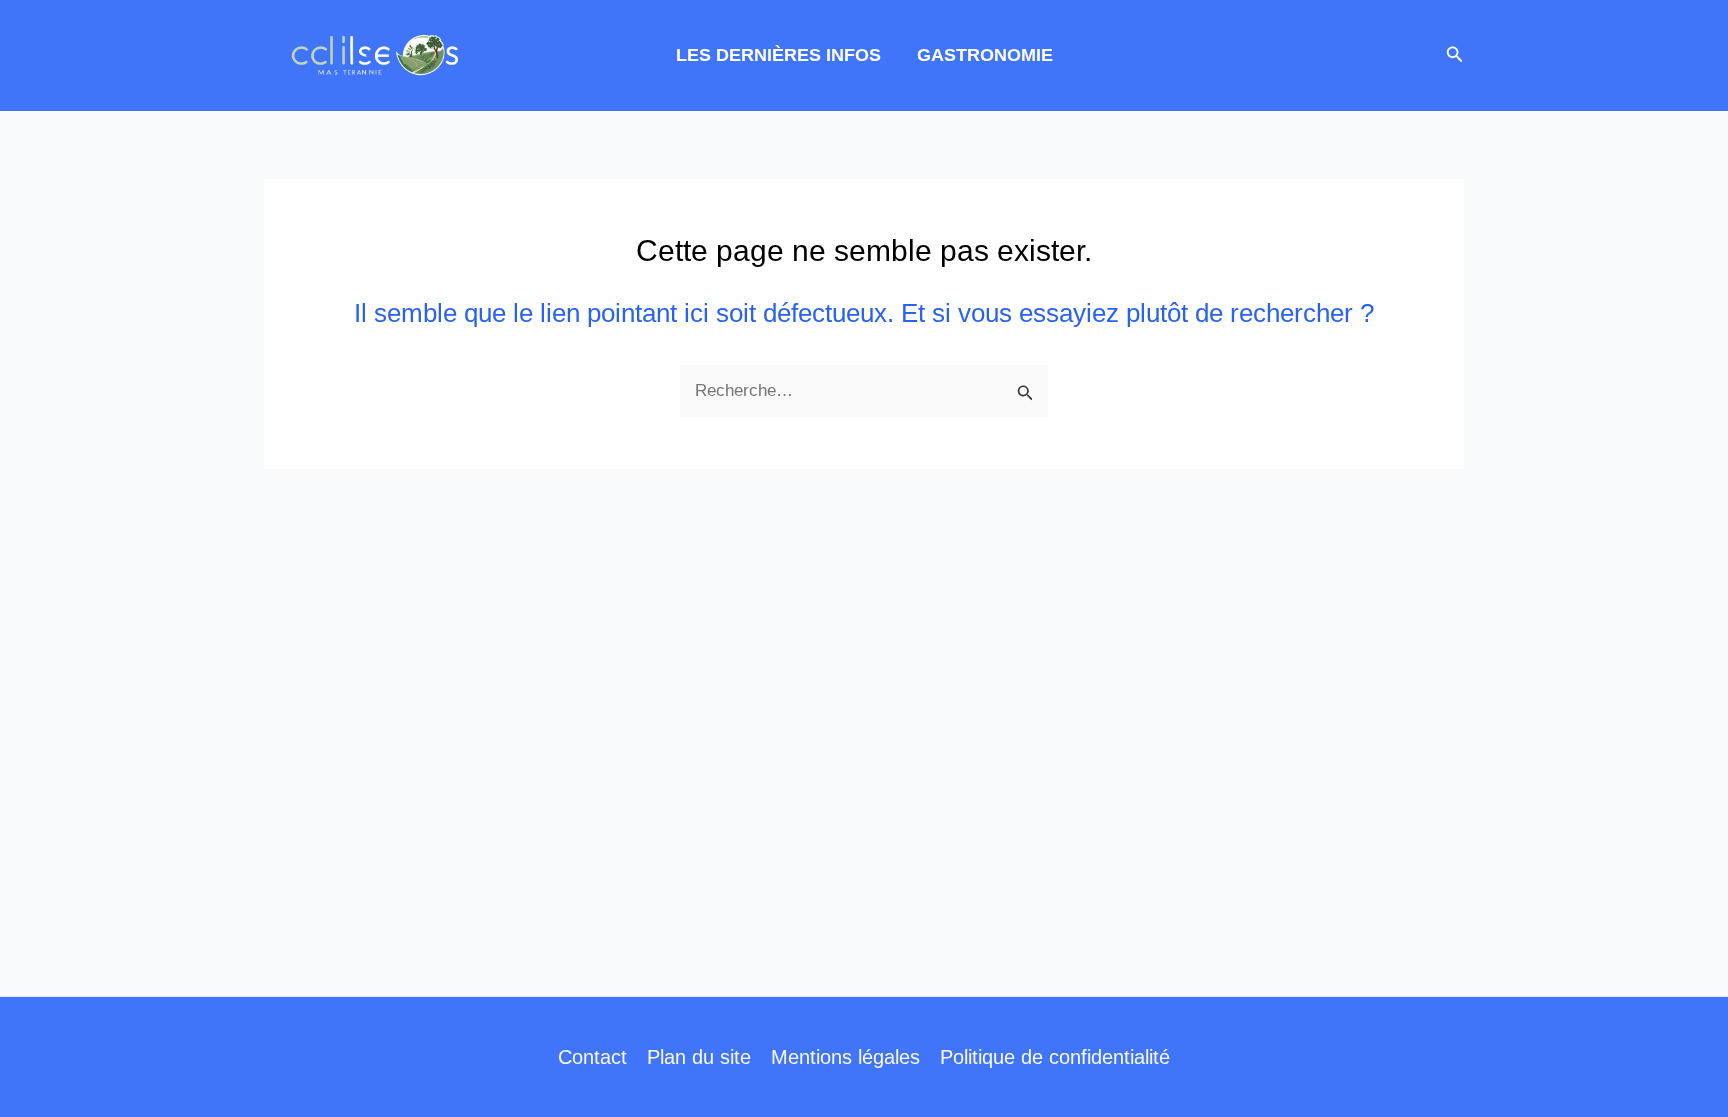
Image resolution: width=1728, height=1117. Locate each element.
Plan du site (699, 1057)
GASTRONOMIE (985, 55)
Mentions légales (845, 1057)
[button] (1455, 55)
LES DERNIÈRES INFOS (778, 55)
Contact (592, 1057)
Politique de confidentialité (1055, 1057)
